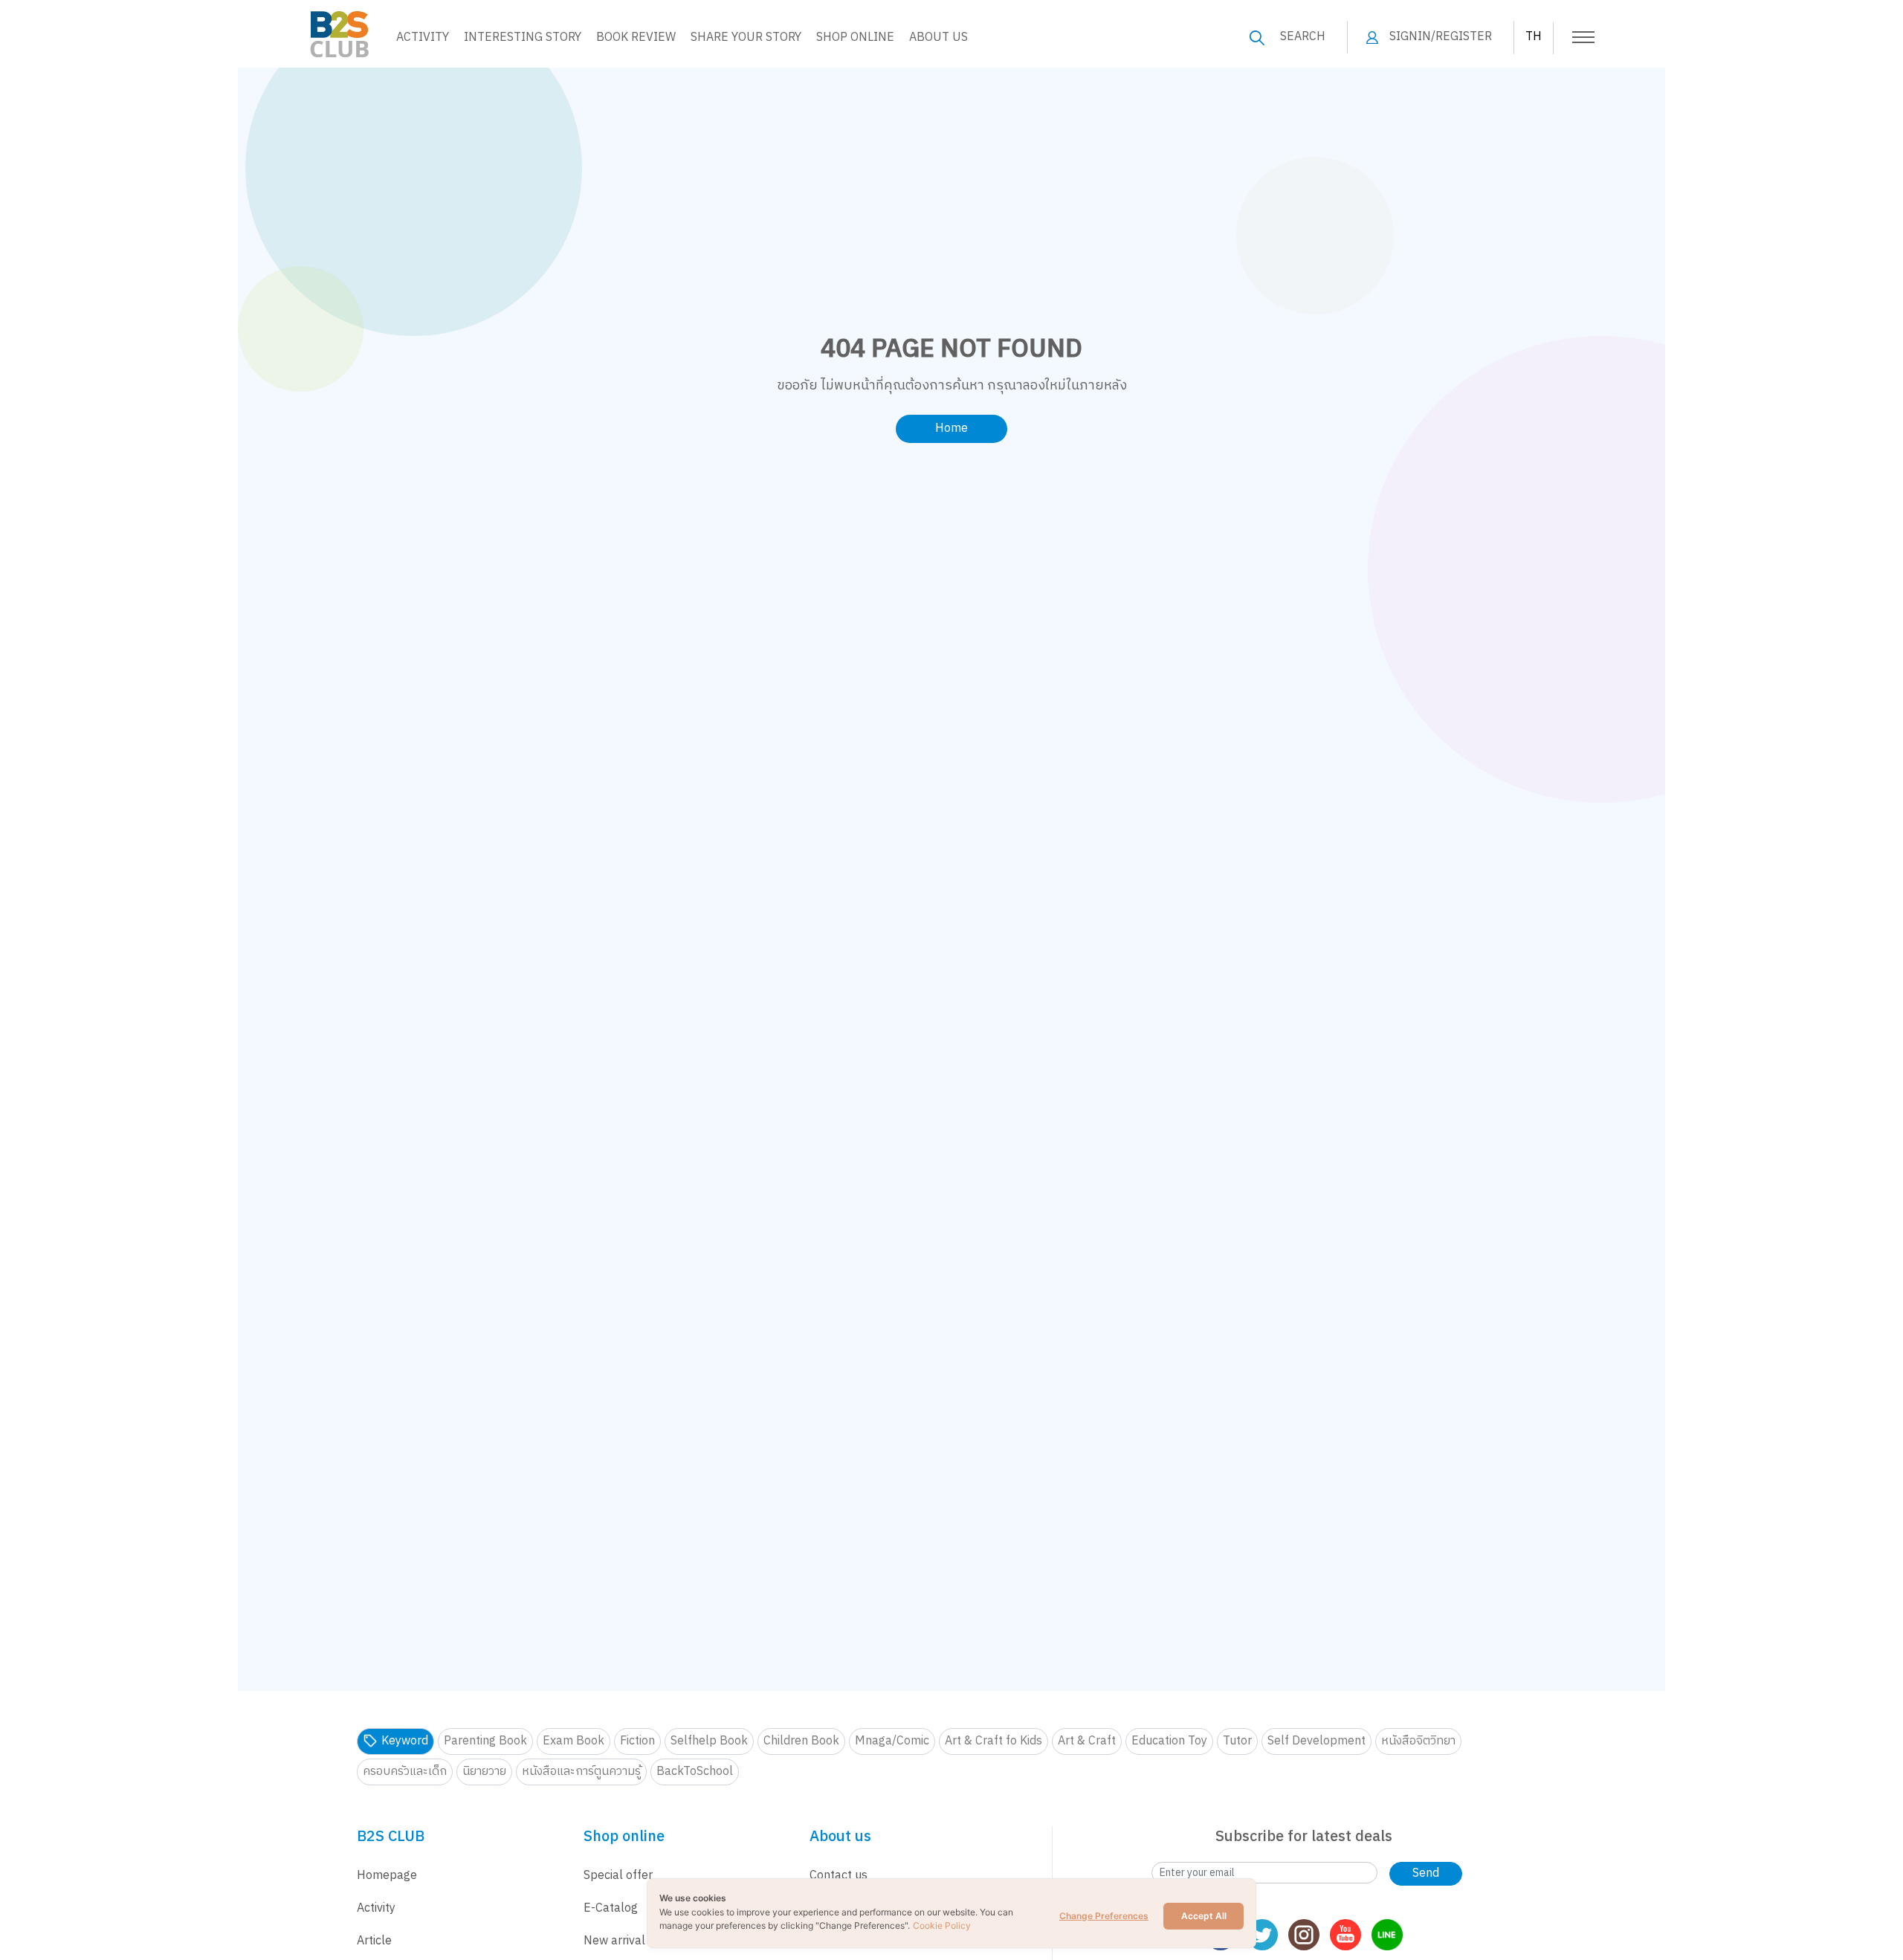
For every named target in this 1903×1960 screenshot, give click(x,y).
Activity (423, 38)
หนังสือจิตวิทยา (1418, 1741)
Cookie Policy (942, 1925)
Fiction (637, 1741)
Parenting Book (485, 1741)
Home (951, 428)
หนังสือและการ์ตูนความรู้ (581, 1772)
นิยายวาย (484, 1772)
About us (938, 38)
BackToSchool (695, 1772)
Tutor (1237, 1741)
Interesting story (523, 38)
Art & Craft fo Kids (993, 1741)
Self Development (1316, 1741)
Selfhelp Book (709, 1741)
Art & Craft (1087, 1741)
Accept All (1204, 1916)
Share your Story (746, 38)
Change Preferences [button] (1104, 1916)
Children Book (801, 1741)
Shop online (855, 38)
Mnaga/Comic (892, 1741)
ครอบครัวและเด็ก (405, 1772)
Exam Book (574, 1741)
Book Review (636, 38)
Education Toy (1169, 1741)
